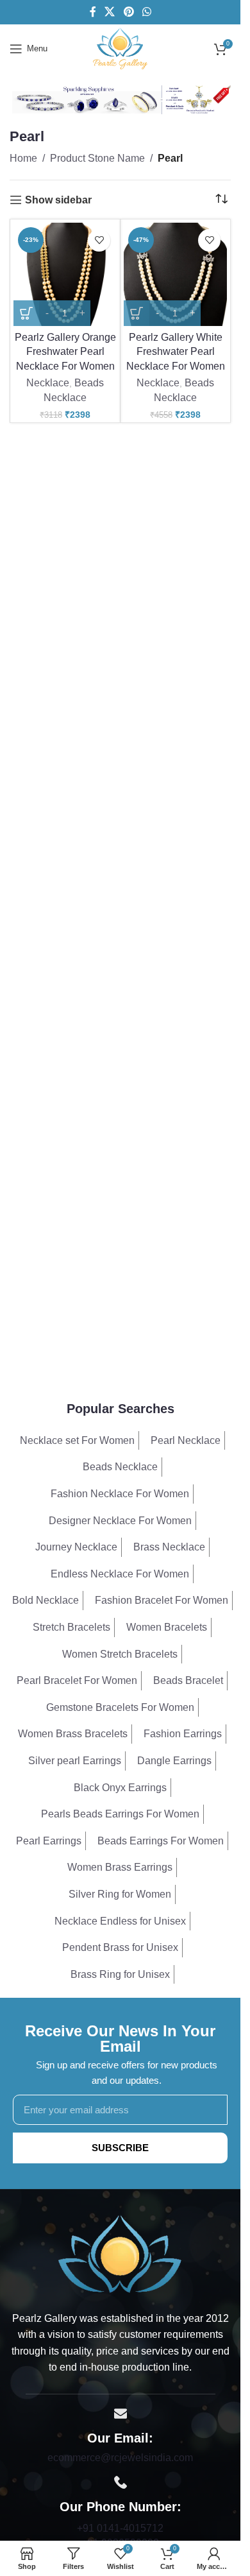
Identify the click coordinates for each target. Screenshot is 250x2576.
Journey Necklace (76, 1547)
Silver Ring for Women (120, 1894)
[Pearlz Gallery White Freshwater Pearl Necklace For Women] (175, 274)
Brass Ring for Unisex (120, 1974)
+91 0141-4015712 (120, 2528)
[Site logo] (120, 48)
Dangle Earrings (174, 1761)
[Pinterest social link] (129, 12)
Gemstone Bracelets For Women (120, 1707)
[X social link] (110, 12)
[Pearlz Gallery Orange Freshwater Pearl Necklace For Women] (65, 274)
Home (23, 158)
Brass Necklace (169, 1547)
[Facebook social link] (93, 12)
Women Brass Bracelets (73, 1734)
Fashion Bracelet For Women (162, 1600)
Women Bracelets (167, 1627)
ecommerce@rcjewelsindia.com (120, 2458)
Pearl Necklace (186, 1440)
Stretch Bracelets (71, 1627)
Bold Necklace (46, 1600)
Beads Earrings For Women (161, 1841)
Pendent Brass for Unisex (120, 1947)
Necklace (48, 383)
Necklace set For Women (77, 1440)
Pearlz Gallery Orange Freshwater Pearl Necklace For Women (65, 352)
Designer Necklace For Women (120, 1521)
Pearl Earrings (49, 1841)
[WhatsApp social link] (146, 12)
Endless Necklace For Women (120, 1574)
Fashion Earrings (183, 1734)
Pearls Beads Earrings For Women (120, 1814)
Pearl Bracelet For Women (77, 1680)
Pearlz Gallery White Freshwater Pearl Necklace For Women (176, 352)
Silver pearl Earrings (75, 1761)
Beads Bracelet (188, 1680)
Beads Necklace (120, 1467)
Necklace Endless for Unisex (120, 1921)
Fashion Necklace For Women (120, 1494)
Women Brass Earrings (120, 1867)
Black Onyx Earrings (120, 1788)
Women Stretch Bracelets (120, 1654)
